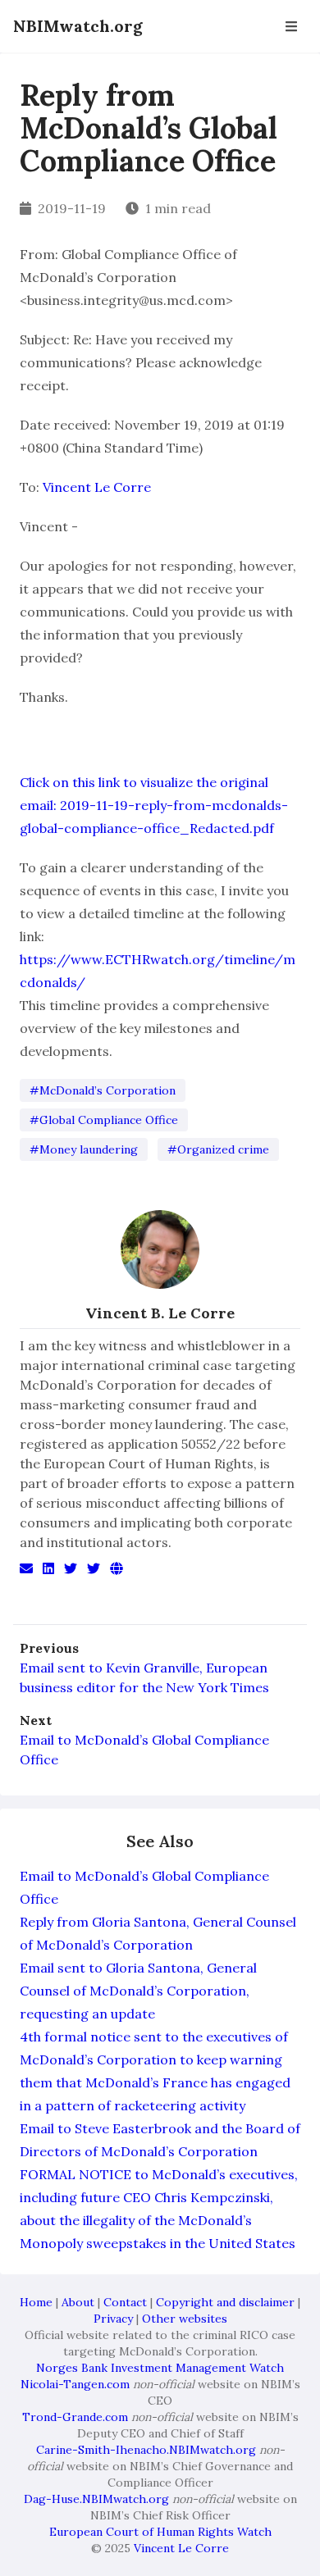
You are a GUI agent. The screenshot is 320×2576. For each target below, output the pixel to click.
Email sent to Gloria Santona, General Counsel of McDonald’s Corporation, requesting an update (138, 1991)
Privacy (113, 2319)
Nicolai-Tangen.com (75, 2384)
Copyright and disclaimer (225, 2302)
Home (36, 2302)
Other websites (185, 2319)
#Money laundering (84, 1149)
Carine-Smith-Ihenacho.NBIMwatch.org (146, 2450)
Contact (125, 2302)
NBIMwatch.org (78, 26)
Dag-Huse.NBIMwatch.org (96, 2499)
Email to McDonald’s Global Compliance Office (144, 1750)
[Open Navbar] (291, 26)
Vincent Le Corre (97, 487)
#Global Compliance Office (104, 1120)
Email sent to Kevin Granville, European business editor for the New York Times (144, 1677)
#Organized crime (218, 1149)
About (78, 2302)
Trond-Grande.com (75, 2417)
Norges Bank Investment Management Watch (160, 2368)
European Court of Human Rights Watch (160, 2532)
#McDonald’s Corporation (103, 1090)
